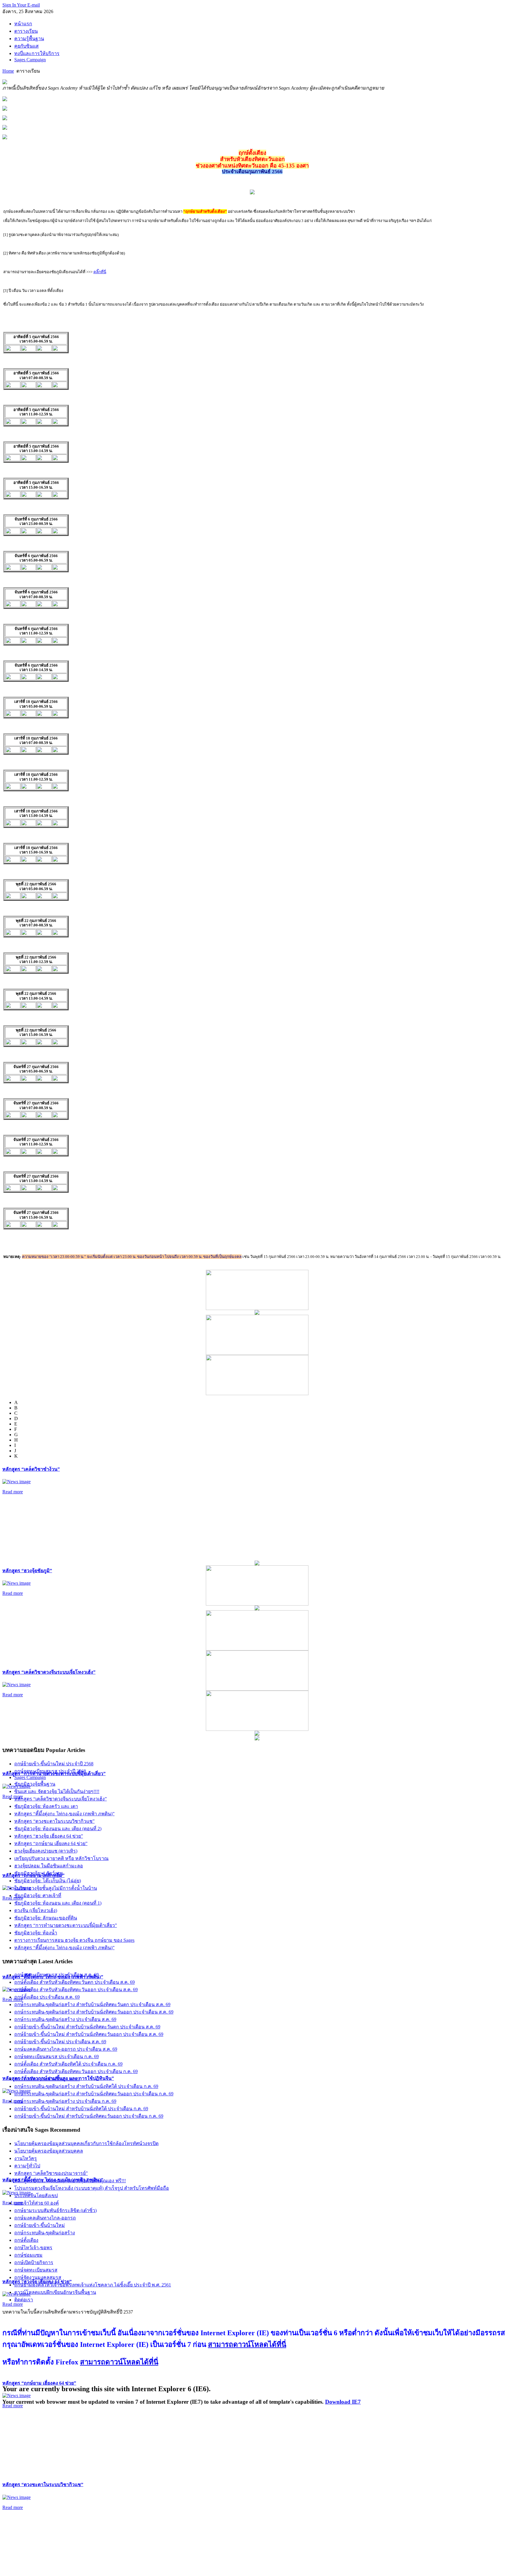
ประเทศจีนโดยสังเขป (36, 2196)
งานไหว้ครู (26, 2158)
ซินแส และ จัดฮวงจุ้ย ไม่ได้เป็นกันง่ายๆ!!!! (57, 1791)
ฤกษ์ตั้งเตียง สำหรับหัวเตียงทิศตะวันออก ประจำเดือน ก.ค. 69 (76, 2071)
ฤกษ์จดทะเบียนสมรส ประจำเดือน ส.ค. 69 (57, 1975)
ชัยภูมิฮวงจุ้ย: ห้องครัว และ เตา (46, 1806)
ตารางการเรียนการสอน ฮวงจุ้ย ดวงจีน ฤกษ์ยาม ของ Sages (74, 1940)
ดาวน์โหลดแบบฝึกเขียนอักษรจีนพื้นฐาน (55, 2292)
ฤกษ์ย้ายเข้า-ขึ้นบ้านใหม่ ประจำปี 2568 (54, 1764)
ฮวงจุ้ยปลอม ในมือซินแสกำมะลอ (49, 1866)
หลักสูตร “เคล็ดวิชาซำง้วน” (31, 1469)
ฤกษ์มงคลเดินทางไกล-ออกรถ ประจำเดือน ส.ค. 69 (66, 2049)
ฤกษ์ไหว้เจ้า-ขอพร (33, 2248)
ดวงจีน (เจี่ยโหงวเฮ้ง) (36, 1910)
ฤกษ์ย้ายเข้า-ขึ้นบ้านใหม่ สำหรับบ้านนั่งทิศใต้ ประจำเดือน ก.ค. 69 (81, 2109)
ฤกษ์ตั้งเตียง (26, 2240)
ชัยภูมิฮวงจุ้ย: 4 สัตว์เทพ (39, 1873)
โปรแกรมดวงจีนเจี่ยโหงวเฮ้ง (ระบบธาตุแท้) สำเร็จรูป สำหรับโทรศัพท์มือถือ (92, 2188)
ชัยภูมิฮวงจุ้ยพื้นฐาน (35, 1784)
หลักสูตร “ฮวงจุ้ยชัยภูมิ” (27, 1571)
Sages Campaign (30, 1777)
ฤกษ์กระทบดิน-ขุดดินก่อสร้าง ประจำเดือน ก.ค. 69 (65, 2101)
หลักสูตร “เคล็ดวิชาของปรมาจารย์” (51, 2173)
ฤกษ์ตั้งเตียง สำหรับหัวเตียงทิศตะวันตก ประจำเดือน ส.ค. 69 (75, 1982)
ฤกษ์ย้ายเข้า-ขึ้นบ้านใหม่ (40, 2225)
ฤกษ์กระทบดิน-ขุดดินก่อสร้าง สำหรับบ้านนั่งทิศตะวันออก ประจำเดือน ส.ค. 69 (94, 2012)
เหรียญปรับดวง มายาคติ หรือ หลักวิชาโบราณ (61, 1858)
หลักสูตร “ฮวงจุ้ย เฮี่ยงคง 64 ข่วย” (49, 1836)
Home (8, 71)
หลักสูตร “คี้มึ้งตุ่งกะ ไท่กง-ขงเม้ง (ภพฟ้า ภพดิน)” (64, 1814)
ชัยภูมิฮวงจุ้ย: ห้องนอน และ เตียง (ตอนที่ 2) (58, 1829)
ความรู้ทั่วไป (27, 2166)
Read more (13, 1492)
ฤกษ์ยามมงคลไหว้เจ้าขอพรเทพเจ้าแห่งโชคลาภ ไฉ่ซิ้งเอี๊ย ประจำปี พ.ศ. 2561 (93, 2285)
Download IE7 (343, 2402)
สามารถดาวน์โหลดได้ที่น (247, 2344)
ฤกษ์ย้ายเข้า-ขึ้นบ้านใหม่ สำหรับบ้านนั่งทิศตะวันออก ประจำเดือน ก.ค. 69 (89, 2116)
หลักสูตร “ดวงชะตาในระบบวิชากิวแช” (43, 2484)
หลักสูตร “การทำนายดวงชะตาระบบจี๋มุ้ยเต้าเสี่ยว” (66, 1925)
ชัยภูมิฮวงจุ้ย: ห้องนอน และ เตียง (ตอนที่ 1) (58, 1903)
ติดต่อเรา (24, 2300)
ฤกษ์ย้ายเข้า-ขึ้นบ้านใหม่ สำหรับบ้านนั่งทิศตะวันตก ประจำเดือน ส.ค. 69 (87, 2027)
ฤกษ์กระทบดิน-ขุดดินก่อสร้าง (45, 2233)
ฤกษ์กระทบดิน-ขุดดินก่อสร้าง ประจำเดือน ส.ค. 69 (65, 2019)
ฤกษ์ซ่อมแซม (28, 2255)
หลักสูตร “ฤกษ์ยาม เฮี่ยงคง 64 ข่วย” (39, 2383)
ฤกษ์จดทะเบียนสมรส (36, 2270)
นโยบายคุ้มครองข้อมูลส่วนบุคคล (49, 2151)
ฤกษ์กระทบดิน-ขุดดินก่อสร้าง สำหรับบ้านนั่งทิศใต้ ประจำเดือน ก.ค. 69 (86, 2086)
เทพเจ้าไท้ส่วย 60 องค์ (37, 2203)
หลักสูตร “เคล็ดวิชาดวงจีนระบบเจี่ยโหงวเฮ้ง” (49, 1672)
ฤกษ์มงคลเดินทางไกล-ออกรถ (45, 2218)
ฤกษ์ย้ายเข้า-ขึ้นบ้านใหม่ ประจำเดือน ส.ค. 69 (60, 2042)
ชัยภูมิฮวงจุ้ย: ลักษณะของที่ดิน (46, 1918)
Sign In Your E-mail (21, 5)
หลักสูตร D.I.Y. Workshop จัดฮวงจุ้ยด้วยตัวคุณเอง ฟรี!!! (70, 2181)
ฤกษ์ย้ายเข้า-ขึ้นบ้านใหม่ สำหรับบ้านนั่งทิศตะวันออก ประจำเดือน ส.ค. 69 (89, 2034)
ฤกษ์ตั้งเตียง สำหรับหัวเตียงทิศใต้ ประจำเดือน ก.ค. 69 (68, 2064)
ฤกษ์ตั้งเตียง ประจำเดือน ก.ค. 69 (47, 2079)
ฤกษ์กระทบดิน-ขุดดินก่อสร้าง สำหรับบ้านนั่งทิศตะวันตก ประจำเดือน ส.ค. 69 (92, 2004)
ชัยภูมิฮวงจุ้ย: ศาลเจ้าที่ (38, 1896)
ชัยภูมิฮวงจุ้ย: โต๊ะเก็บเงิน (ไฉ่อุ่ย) (48, 1881)
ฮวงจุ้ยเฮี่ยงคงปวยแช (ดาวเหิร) (46, 1851)
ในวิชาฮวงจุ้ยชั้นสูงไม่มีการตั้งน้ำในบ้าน (56, 1888)
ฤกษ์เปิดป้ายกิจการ (34, 2262)
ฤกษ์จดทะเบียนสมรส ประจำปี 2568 (50, 1771)
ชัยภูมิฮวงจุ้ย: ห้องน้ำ (36, 1933)
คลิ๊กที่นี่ (100, 272)
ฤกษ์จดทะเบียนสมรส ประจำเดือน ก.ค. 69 (57, 2057)
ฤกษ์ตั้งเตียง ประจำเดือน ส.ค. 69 (47, 1997)
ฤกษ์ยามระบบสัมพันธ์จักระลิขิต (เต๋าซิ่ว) (55, 2210)
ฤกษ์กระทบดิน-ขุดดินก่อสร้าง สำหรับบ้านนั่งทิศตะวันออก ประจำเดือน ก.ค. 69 (94, 2094)
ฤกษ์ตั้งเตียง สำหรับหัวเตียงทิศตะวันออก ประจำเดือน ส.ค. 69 (76, 1990)
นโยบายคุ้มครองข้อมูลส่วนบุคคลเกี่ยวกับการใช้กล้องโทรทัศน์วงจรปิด (86, 2143)
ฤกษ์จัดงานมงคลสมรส (38, 2277)
